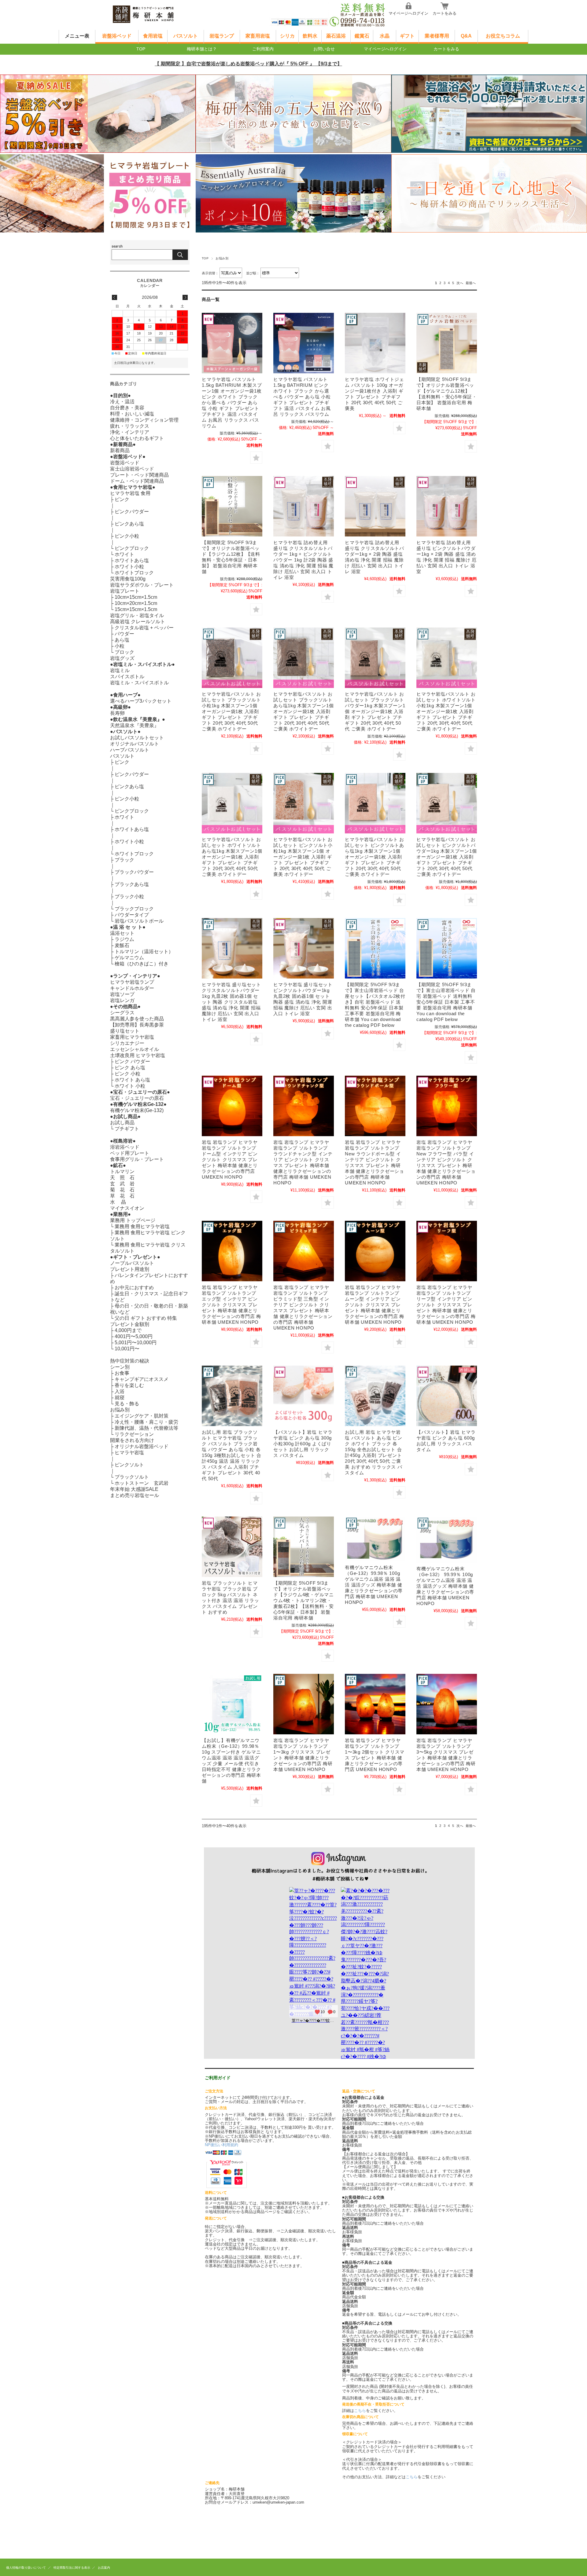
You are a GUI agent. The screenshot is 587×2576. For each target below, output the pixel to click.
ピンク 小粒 (127, 1074)
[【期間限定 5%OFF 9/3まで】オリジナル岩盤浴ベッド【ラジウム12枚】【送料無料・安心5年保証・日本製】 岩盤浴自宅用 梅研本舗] (232, 506)
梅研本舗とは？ (202, 49)
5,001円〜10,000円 (136, 1343)
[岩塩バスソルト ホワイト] (232, 803)
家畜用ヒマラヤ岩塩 (132, 1037)
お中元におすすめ (134, 1288)
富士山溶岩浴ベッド (132, 469)
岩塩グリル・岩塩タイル (137, 615)
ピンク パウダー (132, 1061)
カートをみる (445, 13)
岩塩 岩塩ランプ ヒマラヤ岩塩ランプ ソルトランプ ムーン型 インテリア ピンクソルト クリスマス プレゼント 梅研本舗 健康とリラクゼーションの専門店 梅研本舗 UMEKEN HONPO (375, 1305)
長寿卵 (117, 713)
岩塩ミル (120, 670)
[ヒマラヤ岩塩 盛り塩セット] (304, 506)
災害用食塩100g (128, 579)
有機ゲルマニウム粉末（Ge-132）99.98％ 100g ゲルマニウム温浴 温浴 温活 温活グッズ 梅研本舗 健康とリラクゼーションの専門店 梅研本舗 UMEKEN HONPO (374, 1585)
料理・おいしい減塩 (132, 414)
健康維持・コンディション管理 (144, 420)
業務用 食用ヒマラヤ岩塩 (142, 1226)
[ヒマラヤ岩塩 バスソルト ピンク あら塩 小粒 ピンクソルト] (304, 1396)
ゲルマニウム (129, 958)
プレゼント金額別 (130, 1324)
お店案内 (104, 2568)
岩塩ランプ (222, 36)
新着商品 (120, 450)
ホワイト (124, 554)
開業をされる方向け (132, 1440)
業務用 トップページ (133, 1220)
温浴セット (122, 933)
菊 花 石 (122, 1190)
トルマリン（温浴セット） (144, 951)
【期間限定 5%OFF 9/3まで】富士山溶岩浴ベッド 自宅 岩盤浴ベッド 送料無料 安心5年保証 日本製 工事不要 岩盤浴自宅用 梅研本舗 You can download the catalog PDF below (446, 1002)
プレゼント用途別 (130, 1269)
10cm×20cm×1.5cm (136, 603)
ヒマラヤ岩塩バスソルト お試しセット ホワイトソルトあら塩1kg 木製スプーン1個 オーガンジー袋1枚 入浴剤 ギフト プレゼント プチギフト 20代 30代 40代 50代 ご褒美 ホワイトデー (232, 857)
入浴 (120, 1391)
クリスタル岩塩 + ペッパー (144, 628)
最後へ (471, 283)
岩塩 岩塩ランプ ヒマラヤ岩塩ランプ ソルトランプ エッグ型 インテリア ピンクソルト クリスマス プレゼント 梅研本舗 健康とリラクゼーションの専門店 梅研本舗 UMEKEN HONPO (231, 1305)
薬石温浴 (336, 36)
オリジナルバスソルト (135, 744)
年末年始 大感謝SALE (134, 1489)
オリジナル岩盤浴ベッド (142, 1446)
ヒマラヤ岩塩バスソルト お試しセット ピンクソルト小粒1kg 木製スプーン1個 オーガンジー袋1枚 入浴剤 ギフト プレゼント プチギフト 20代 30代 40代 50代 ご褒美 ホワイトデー (303, 857)
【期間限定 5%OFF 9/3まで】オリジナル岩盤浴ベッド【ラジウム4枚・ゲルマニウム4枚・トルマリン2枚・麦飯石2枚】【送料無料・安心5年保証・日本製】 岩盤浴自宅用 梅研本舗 (304, 1600)
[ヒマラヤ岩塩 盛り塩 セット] (304, 948)
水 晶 (118, 1202)
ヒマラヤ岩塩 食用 (130, 493)
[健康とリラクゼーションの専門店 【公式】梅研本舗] (153, 25)
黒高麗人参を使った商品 (137, 1019)
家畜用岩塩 (258, 36)
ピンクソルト (129, 1465)
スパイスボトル (127, 677)
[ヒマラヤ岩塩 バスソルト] (232, 658)
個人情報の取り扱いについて (26, 2568)
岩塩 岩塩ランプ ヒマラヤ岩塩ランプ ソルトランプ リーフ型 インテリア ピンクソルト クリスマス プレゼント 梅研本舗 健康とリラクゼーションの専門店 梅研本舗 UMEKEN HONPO (446, 1305)
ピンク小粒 (127, 536)
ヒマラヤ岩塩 (129, 1453)
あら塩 (122, 640)
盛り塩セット (125, 1031)
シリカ (287, 36)
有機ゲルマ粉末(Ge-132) (137, 1110)
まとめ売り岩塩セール (135, 1495)
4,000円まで (128, 1330)
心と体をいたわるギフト (137, 438)
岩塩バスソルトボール (139, 921)
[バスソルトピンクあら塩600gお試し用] (447, 1396)
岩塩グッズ (122, 658)
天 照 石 (122, 1178)
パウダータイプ (132, 915)
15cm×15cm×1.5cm (136, 609)
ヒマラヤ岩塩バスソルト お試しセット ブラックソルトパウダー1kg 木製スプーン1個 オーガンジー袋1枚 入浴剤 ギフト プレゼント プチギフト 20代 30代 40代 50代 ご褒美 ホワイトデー (375, 711)
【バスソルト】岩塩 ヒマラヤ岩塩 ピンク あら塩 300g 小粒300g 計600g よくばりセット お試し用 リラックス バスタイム (303, 1444)
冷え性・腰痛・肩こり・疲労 (146, 1422)
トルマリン (122, 1171)
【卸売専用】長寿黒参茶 (137, 1025)
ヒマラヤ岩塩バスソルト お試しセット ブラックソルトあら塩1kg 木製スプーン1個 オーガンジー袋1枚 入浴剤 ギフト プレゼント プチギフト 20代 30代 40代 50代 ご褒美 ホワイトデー (303, 711)
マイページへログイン (408, 13)
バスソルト (186, 36)
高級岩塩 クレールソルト (138, 622)
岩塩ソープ (122, 994)
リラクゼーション (134, 1434)
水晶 (385, 36)
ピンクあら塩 (129, 524)
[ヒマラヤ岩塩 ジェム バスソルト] (375, 343)
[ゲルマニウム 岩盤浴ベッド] (447, 343)
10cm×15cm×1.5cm (136, 597)
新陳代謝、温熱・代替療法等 (146, 1428)
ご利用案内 (263, 49)
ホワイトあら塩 (132, 560)
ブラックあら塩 (132, 884)
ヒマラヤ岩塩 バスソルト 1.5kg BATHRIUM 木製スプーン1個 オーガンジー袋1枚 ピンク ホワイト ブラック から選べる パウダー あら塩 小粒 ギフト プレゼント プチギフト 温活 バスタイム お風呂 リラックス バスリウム (232, 402)
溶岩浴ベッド (125, 1147)
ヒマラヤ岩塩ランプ (132, 982)
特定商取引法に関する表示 (72, 2568)
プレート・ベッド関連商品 (139, 475)
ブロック (124, 652)
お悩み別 (120, 1410)
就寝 (120, 1398)
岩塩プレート (125, 591)
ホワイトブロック (134, 573)
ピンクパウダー (132, 512)
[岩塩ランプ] (232, 1106)
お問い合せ (324, 49)
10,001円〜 (127, 1349)
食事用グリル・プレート (137, 1159)
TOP (141, 49)
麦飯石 (122, 945)
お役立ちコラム (503, 36)
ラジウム (124, 939)
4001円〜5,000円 (134, 1336)
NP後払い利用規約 (222, 2145)
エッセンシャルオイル (135, 1049)
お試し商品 (122, 1123)
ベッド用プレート (130, 1153)
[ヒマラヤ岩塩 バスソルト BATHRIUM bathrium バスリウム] (232, 343)
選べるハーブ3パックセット (141, 701)
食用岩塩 (153, 36)
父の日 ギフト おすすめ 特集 (146, 1318)
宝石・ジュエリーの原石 (137, 1098)
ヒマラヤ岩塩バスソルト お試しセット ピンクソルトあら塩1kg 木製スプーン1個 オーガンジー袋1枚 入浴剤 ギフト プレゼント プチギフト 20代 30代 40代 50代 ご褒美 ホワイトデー (375, 857)
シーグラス (122, 1013)
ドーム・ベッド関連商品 (137, 481)
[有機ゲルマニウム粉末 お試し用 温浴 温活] (232, 1704)
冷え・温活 (122, 402)
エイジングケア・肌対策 (142, 1416)
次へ (460, 283)
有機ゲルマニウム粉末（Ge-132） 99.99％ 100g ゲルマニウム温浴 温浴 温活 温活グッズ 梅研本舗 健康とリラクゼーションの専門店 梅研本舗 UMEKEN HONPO (445, 1586)
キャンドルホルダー (132, 988)
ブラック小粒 (129, 896)
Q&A (466, 36)
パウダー (124, 634)
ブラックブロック (134, 909)
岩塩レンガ (122, 1000)
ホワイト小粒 (129, 567)
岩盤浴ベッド (117, 36)
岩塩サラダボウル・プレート (142, 585)
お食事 (122, 1373)
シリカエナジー (127, 1043)
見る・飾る (127, 1404)
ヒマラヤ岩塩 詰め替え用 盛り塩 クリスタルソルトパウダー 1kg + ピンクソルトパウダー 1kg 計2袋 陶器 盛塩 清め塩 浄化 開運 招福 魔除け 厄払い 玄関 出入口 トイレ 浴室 (303, 560)
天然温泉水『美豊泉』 (135, 725)
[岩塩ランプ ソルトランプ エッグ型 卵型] (232, 1251)
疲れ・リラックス (130, 426)
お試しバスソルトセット (137, 738)
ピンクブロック (132, 548)
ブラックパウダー (134, 872)
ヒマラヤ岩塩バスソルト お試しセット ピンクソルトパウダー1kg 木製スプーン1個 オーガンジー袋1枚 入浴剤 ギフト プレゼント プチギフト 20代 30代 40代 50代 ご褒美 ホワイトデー (447, 857)
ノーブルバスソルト (132, 1263)
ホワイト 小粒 (130, 1086)
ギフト (407, 36)
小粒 (120, 646)
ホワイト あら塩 (132, 1080)
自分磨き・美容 (127, 408)
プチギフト (127, 1129)
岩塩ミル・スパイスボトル (139, 683)
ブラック (124, 860)
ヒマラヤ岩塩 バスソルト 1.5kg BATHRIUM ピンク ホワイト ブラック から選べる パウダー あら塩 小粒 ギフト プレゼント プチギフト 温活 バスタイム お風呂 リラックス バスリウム (302, 397)
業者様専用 (437, 36)
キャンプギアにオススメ (142, 1379)
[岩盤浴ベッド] (304, 1547)
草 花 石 (122, 1196)
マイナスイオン (127, 1208)
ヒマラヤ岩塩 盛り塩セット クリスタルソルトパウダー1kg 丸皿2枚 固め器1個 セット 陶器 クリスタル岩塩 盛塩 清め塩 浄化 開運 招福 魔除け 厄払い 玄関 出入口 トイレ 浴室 (231, 1002)
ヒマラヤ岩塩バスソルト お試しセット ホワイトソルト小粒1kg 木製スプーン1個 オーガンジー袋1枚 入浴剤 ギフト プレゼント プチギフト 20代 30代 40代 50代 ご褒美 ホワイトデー (446, 711)
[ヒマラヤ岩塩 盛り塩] (447, 506)
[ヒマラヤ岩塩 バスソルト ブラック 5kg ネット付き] (232, 1547)
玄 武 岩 (122, 1184)
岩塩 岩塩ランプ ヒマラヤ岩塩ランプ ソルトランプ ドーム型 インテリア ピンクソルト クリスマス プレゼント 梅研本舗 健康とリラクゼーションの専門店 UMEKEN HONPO (230, 1160)
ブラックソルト (132, 1477)
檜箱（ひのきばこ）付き (142, 964)
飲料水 (310, 36)
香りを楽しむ (129, 1385)
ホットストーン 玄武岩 (142, 1483)
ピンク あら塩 (130, 1068)
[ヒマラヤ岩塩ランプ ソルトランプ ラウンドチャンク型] (304, 1106)
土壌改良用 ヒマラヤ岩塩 (138, 1055)
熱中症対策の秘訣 (130, 1361)
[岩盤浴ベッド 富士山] (375, 948)
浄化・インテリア (130, 432)
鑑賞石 (362, 36)
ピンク (122, 499)
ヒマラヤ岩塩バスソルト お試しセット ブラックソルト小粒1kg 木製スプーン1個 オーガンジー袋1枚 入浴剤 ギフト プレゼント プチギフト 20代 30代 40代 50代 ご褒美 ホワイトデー (231, 711)
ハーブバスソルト (130, 750)
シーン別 (120, 1367)
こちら (360, 2411)
